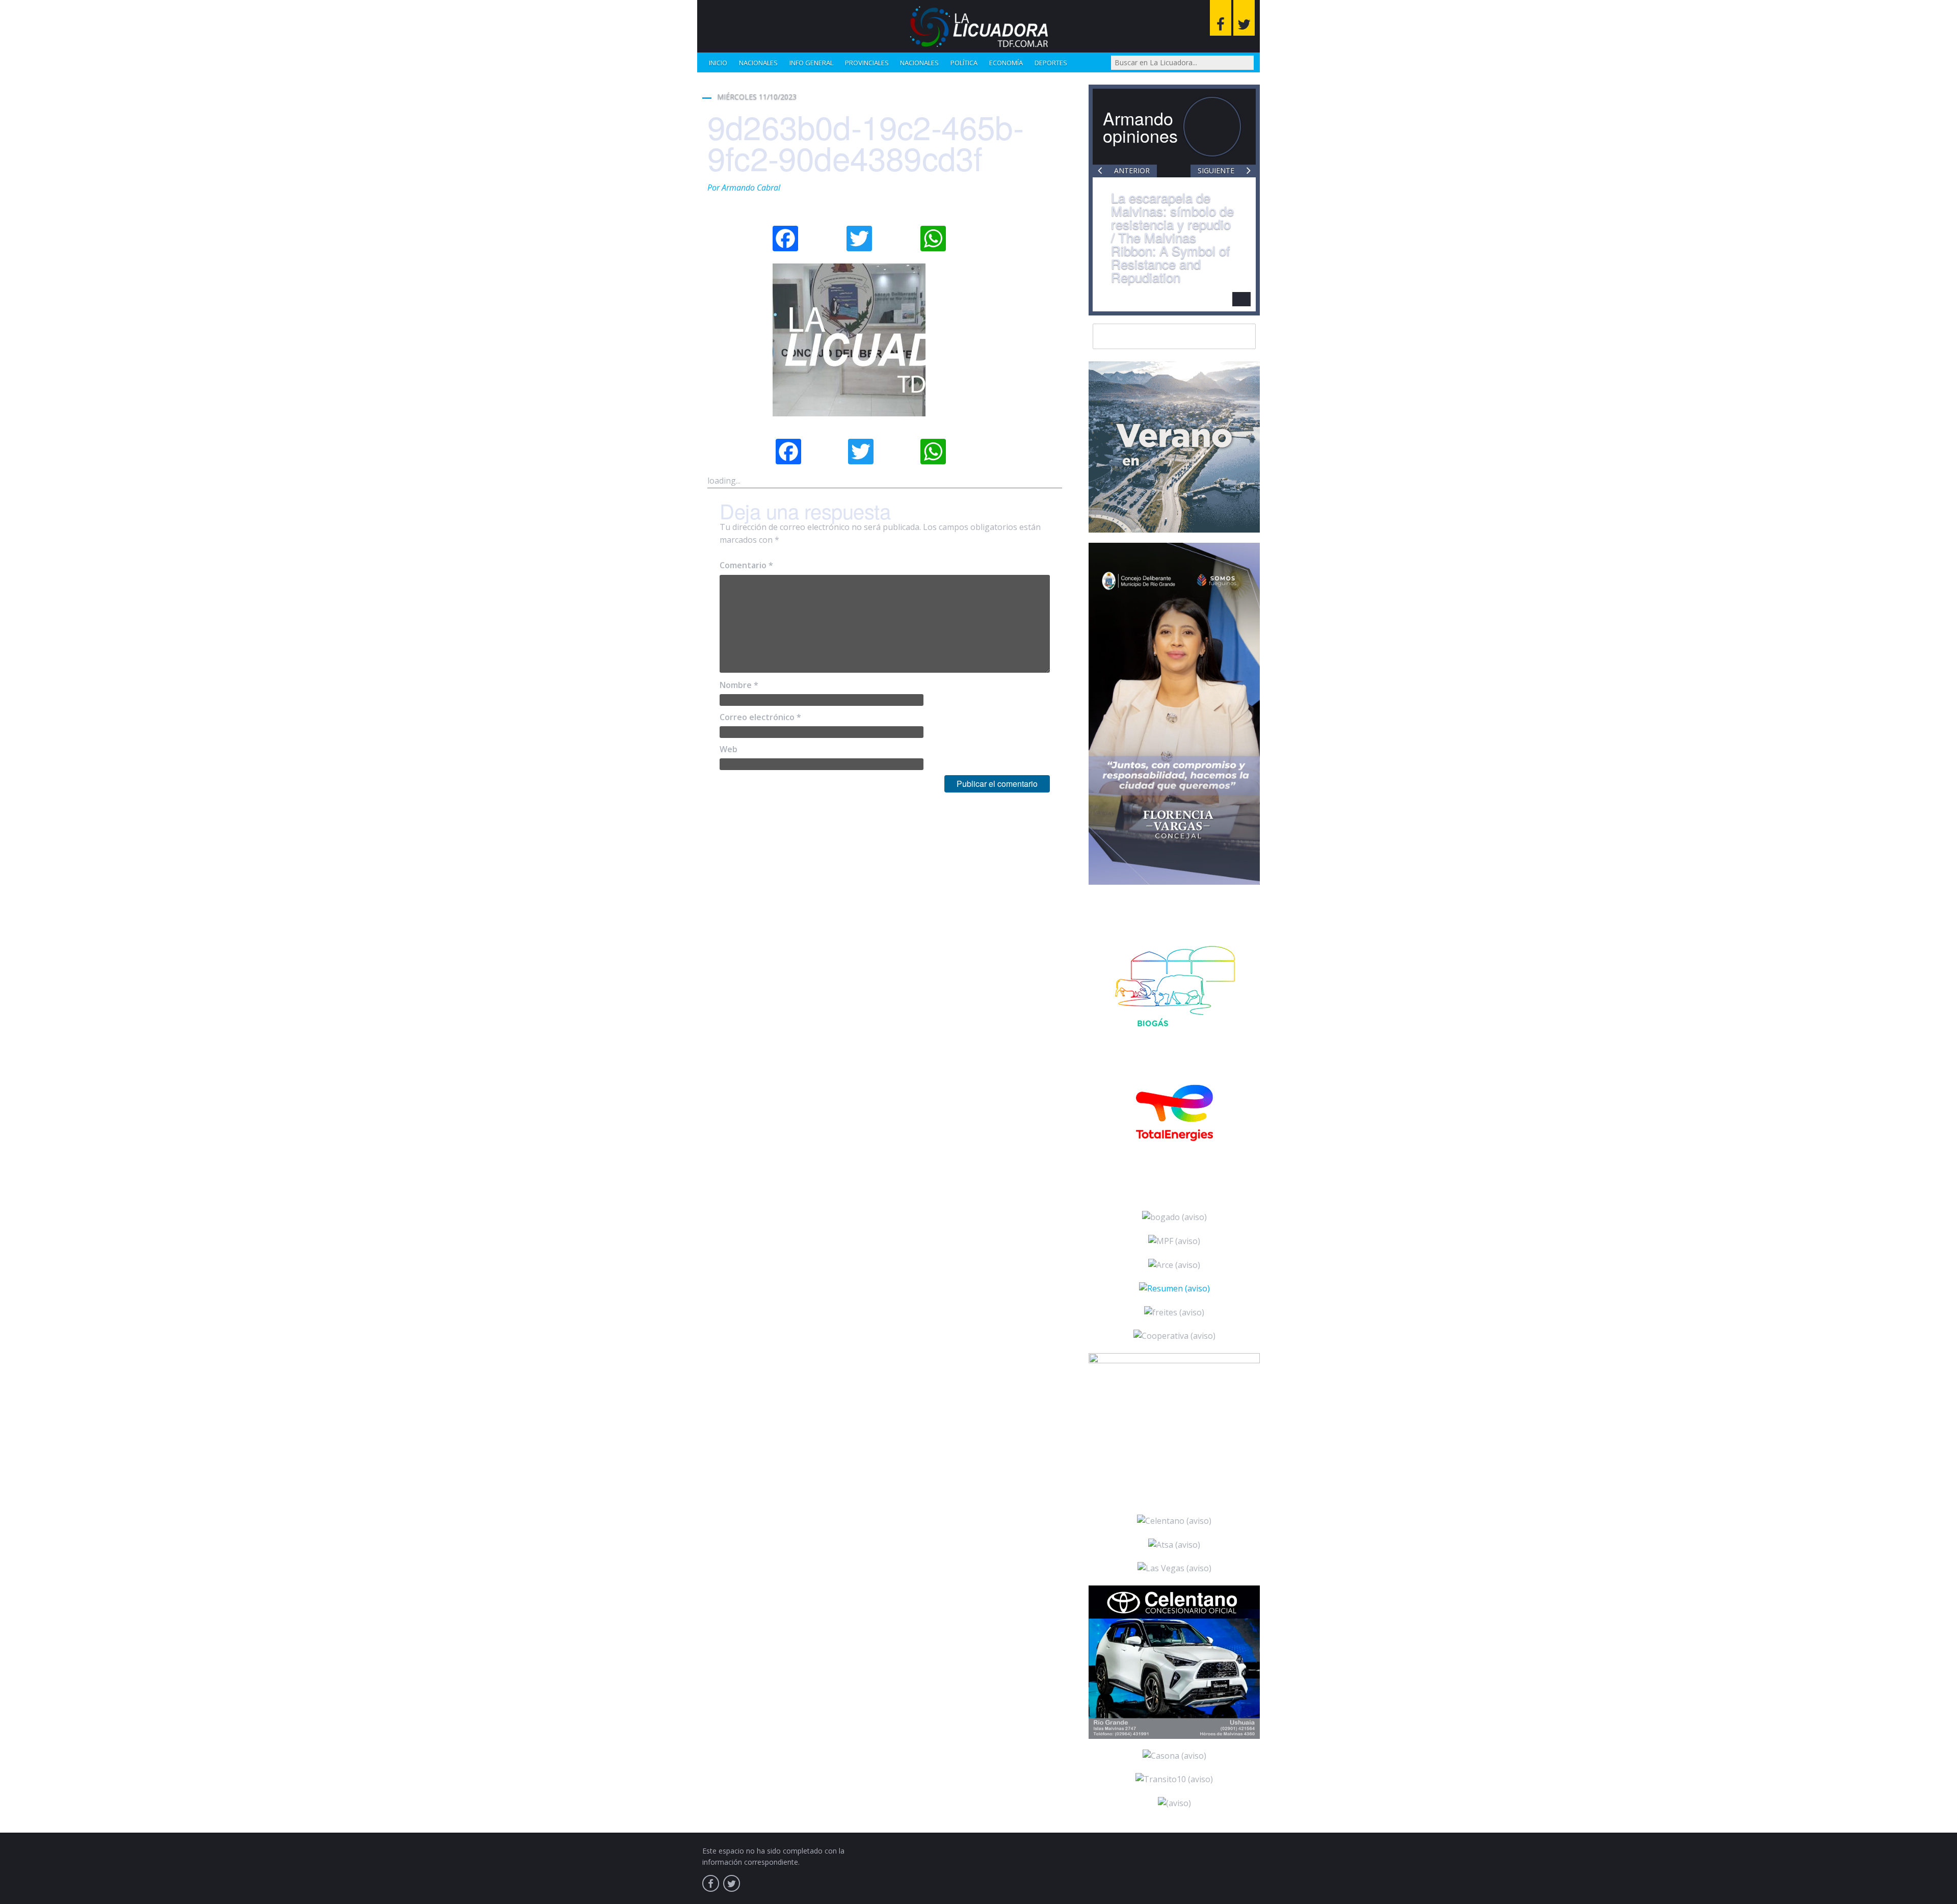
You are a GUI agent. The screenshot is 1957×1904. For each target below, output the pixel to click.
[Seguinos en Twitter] (1244, 18)
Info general (811, 63)
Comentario (746, 565)
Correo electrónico (760, 717)
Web (729, 749)
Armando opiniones (1140, 127)
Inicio (718, 63)
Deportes (1051, 63)
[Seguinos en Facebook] (1221, 18)
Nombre (739, 685)
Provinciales (867, 63)
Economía (1006, 63)
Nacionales (758, 63)
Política (964, 63)
